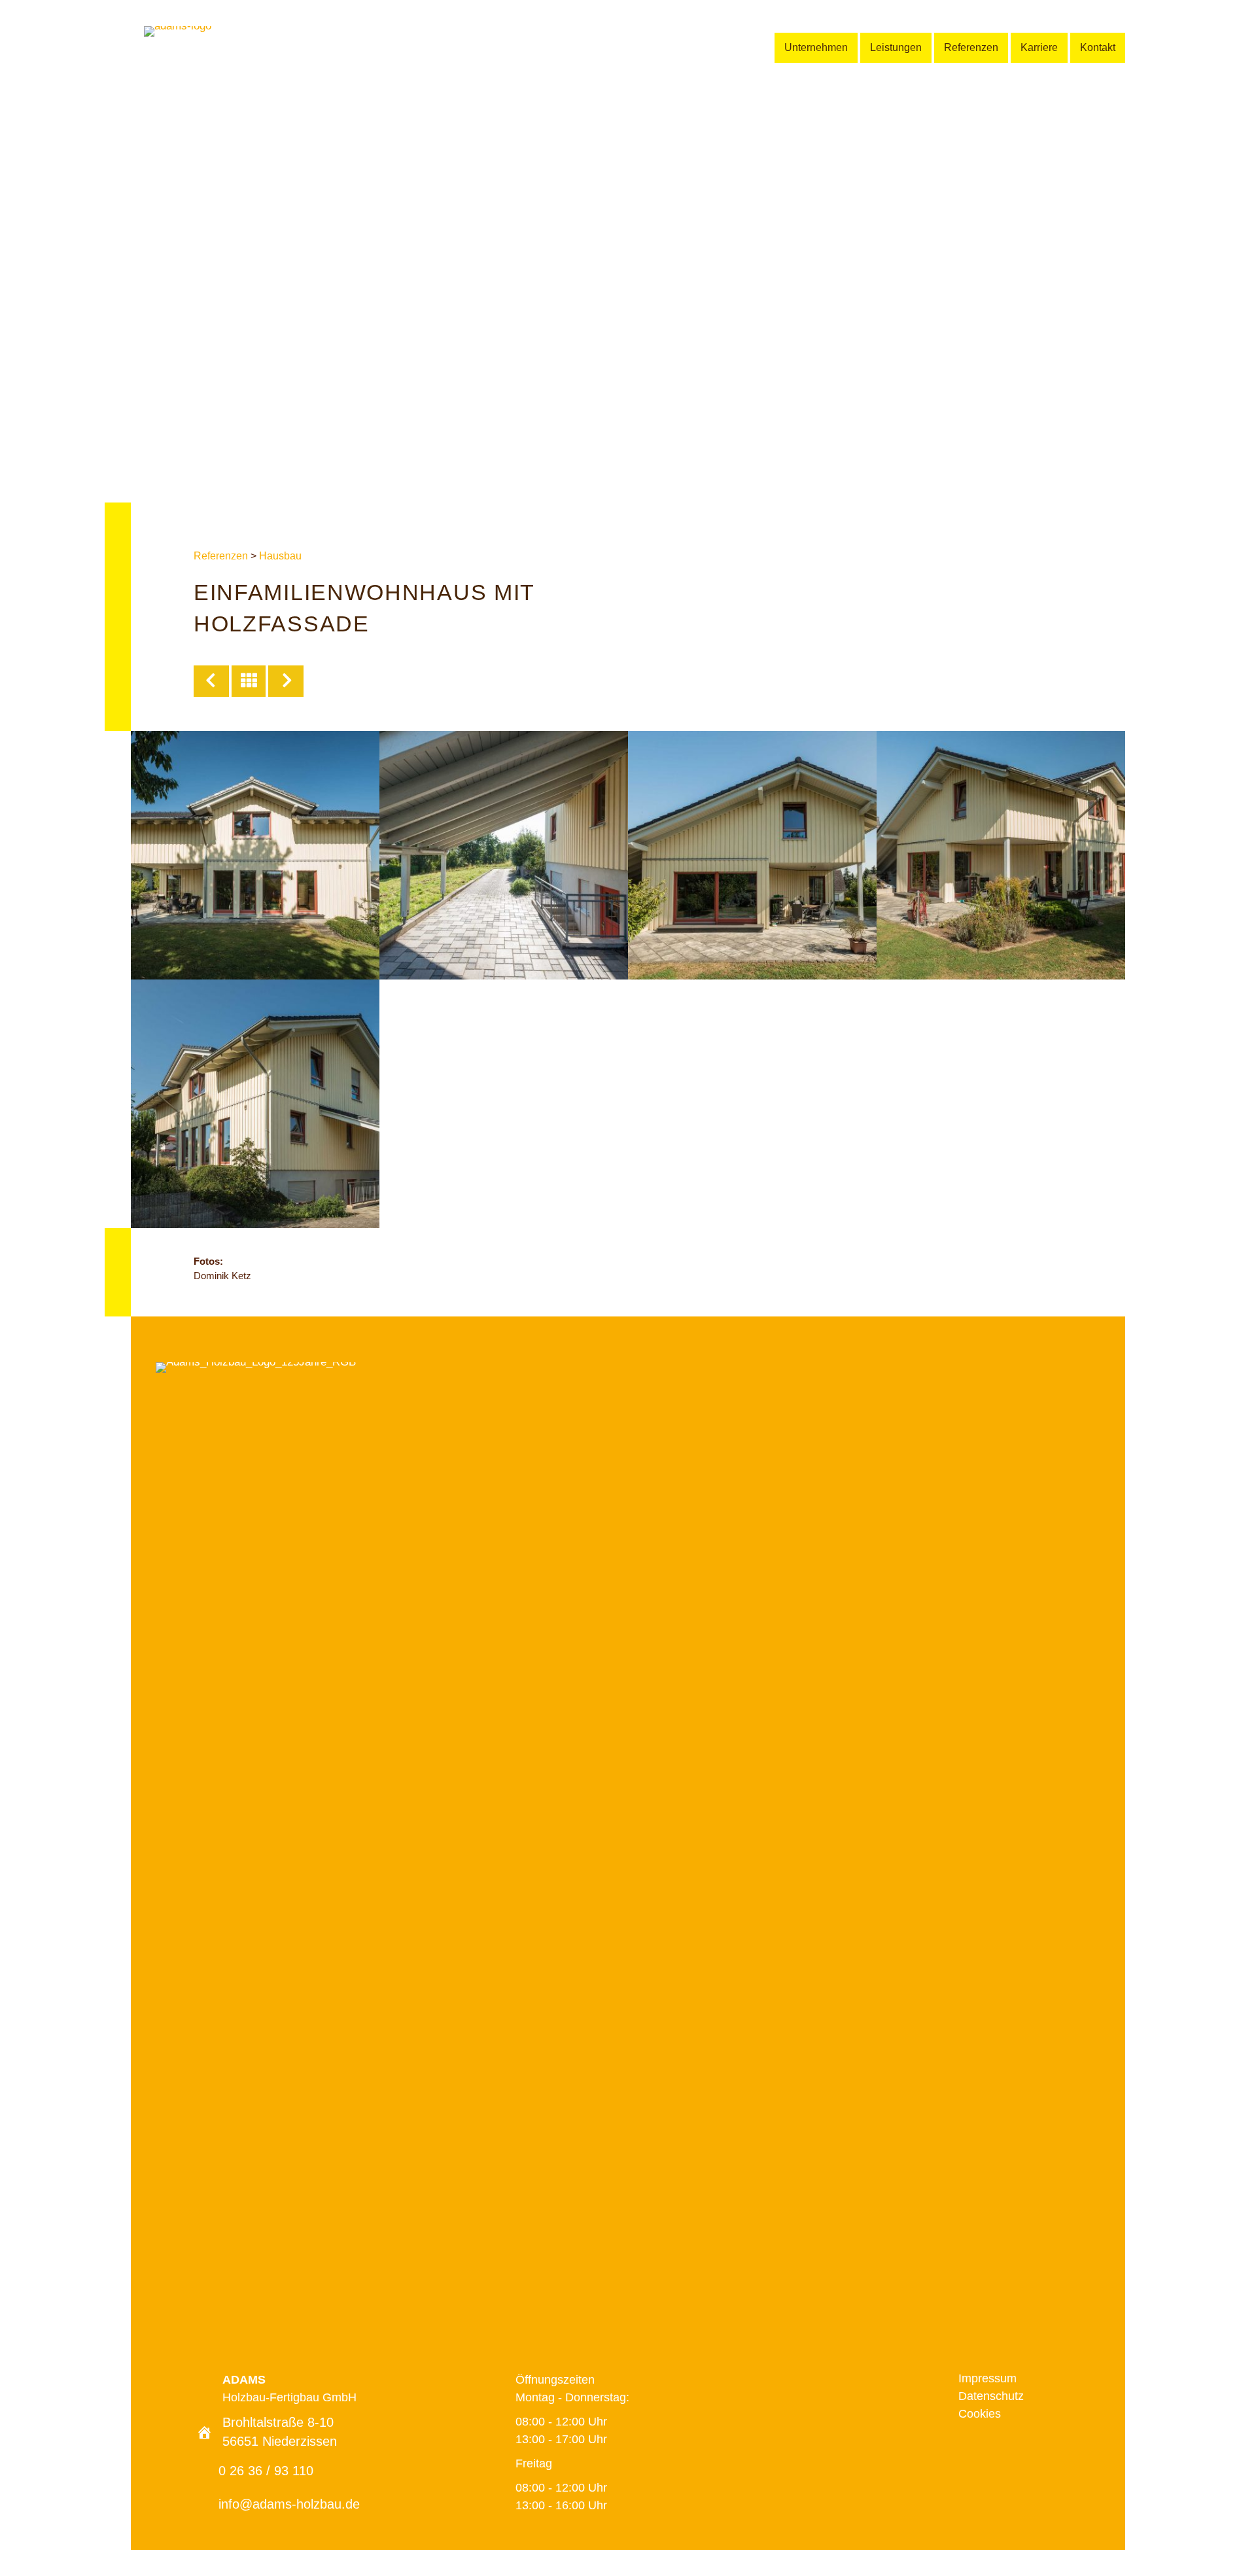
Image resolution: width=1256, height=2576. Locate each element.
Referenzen (221, 556)
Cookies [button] (980, 2414)
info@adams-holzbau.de (289, 2504)
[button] (970, 2447)
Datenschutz (991, 2396)
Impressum (987, 2378)
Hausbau (280, 556)
